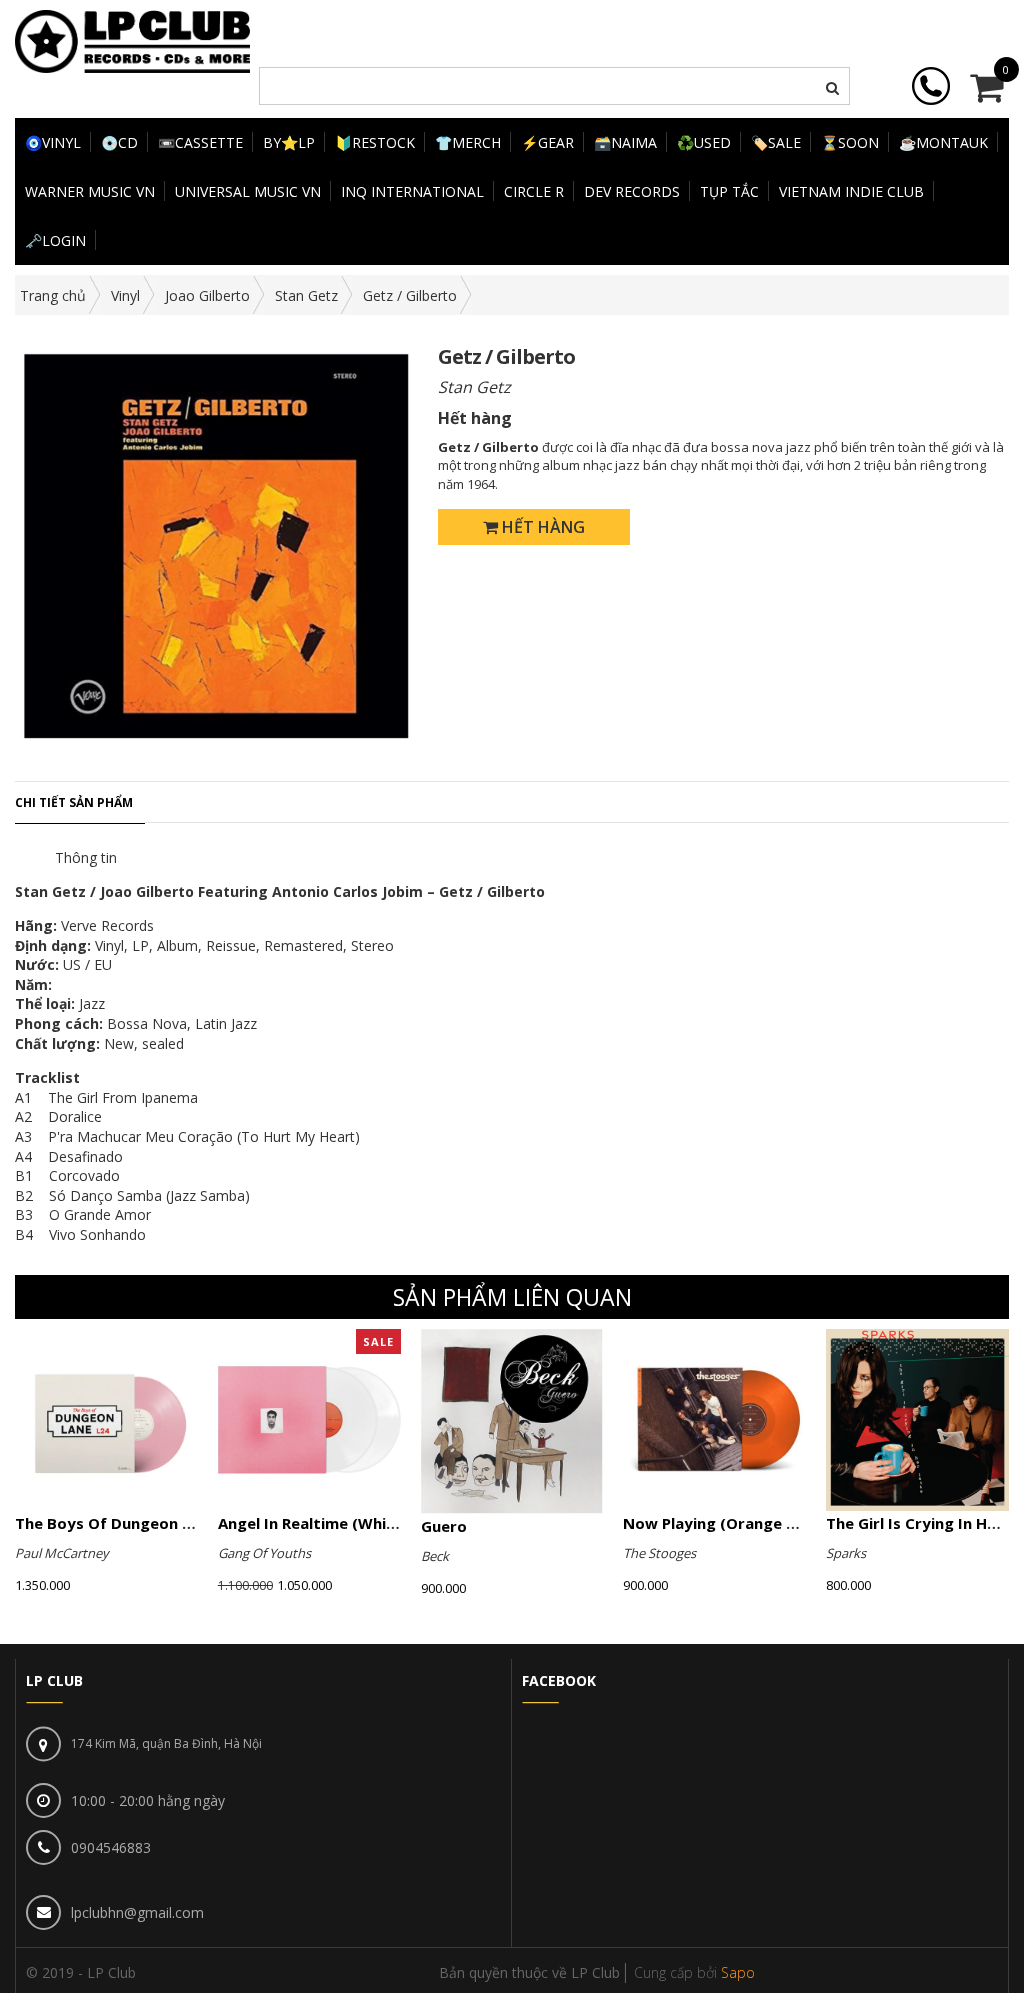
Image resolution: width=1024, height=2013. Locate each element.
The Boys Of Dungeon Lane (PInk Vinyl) (160, 1523)
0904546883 (111, 1847)
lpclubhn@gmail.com (137, 1912)
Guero (444, 1526)
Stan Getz (306, 295)
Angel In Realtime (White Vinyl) (333, 1523)
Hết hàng (541, 527)
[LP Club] (132, 39)
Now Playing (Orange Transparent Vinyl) (775, 1523)
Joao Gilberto (207, 295)
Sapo (738, 1972)
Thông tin (86, 857)
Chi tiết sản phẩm (74, 802)
